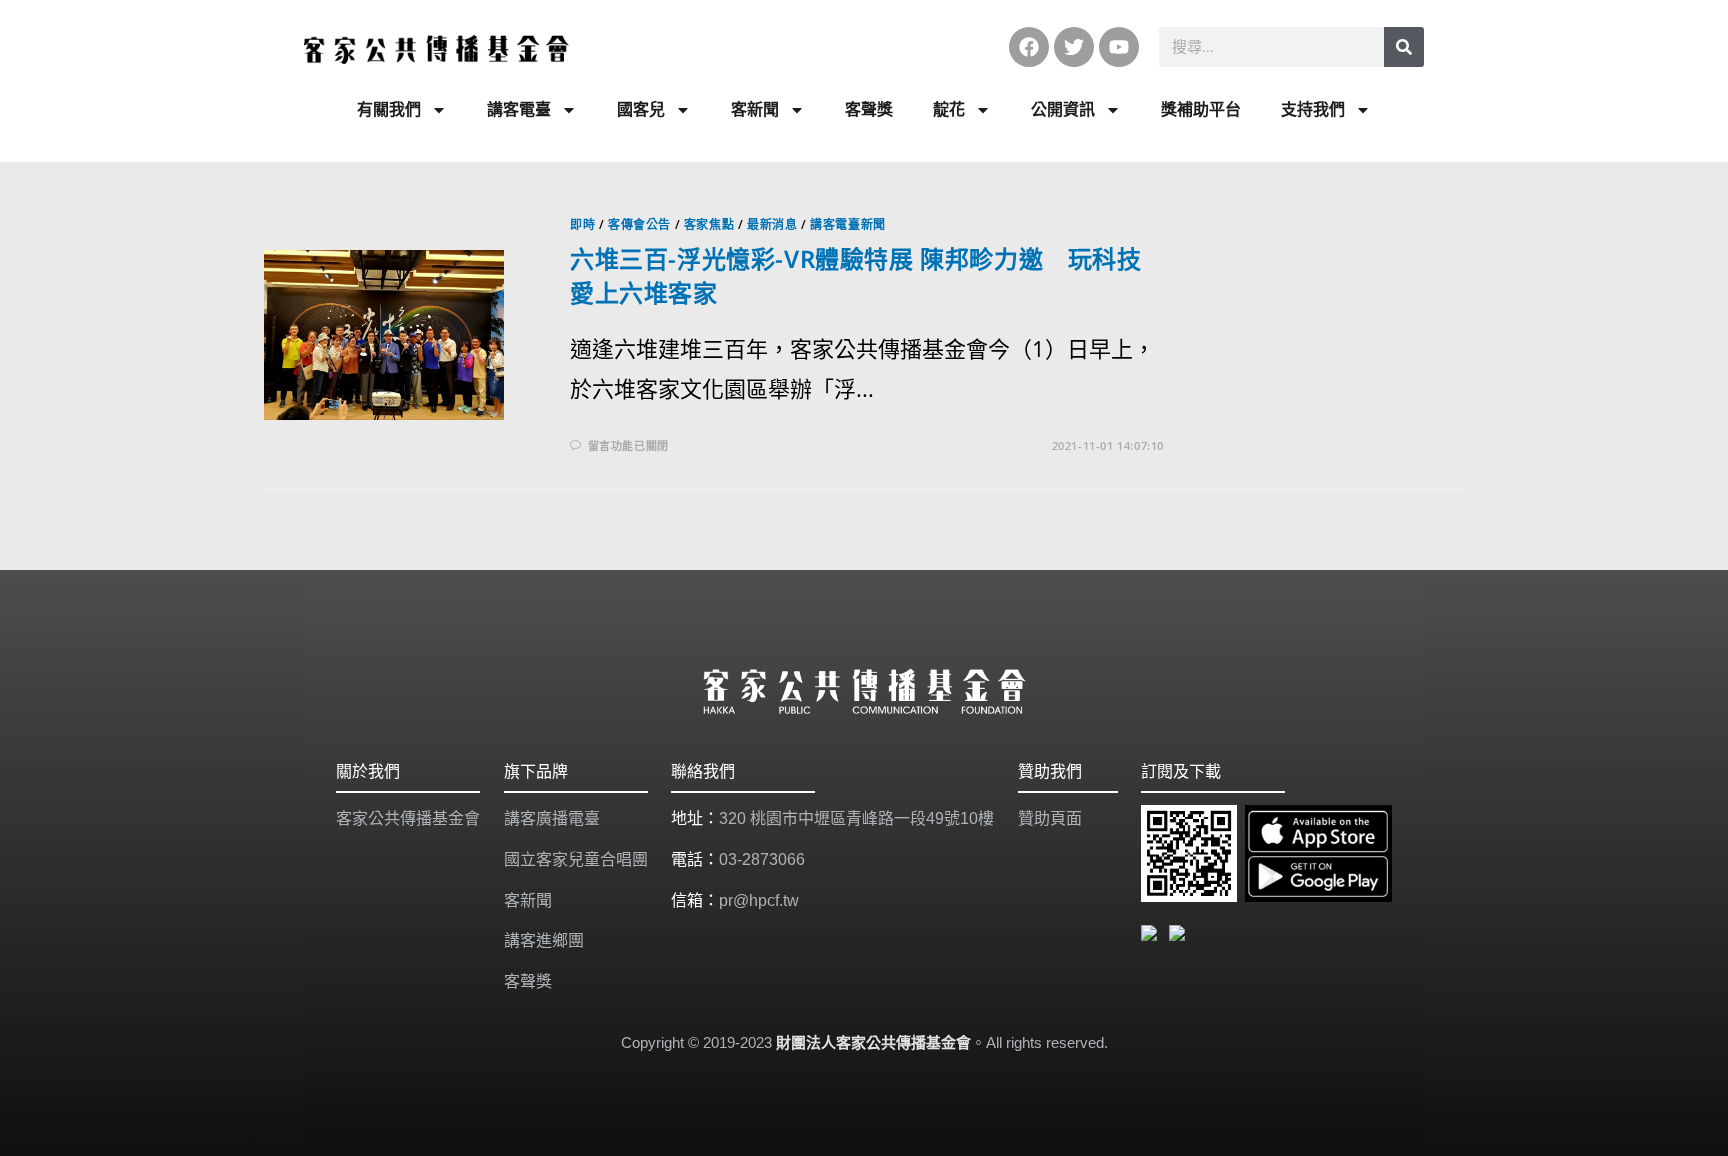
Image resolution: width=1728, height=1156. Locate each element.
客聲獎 (869, 109)
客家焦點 (709, 224)
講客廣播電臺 (552, 818)
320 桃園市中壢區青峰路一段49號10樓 (856, 818)
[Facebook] (1029, 47)
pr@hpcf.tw (759, 900)
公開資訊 (1063, 109)
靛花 (949, 109)
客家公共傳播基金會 (408, 818)
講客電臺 (519, 109)
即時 (582, 224)
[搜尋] (1404, 47)
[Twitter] (1074, 47)
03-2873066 (762, 859)
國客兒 (641, 109)
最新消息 (772, 224)
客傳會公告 (639, 224)
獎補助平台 (1201, 109)
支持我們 (1313, 109)
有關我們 (389, 109)
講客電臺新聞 (848, 224)
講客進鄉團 (544, 940)
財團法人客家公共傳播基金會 (873, 1042)
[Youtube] (1119, 47)
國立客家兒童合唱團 (576, 859)
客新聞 (755, 109)
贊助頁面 (1050, 818)
